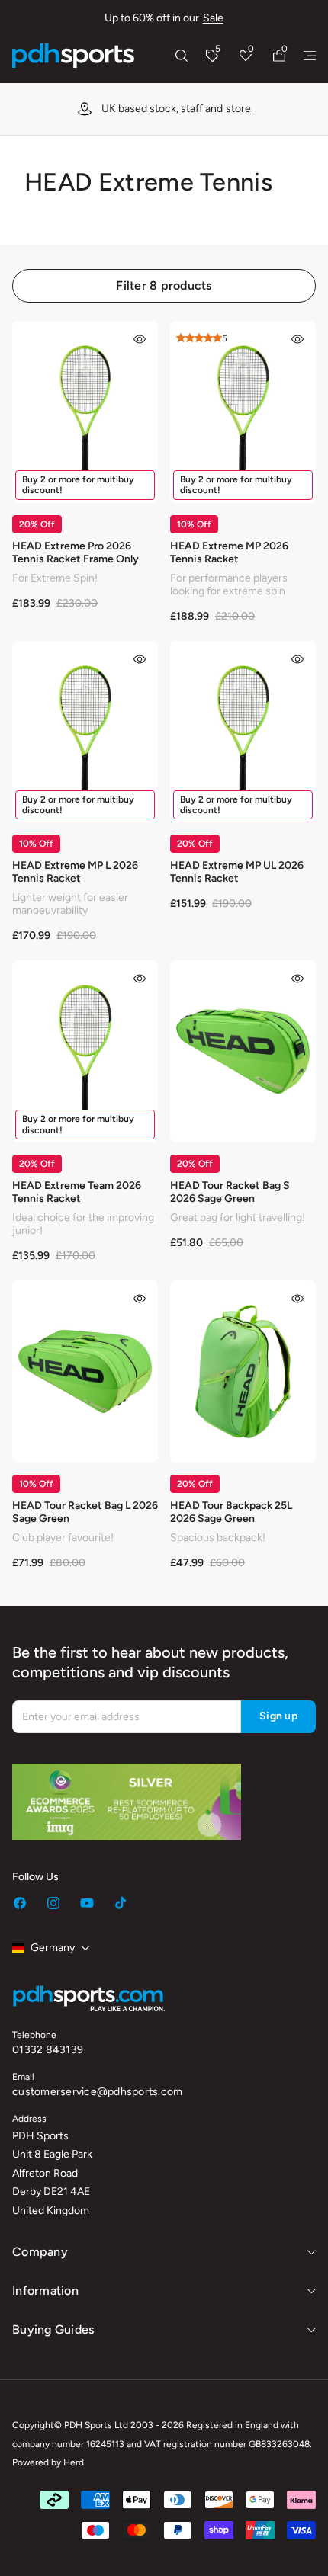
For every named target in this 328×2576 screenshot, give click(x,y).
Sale (213, 18)
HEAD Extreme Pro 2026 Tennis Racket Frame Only (76, 553)
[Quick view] (140, 339)
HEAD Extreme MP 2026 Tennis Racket (229, 553)
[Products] (310, 56)
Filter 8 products (164, 285)
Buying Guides (53, 2329)
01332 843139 (48, 2050)
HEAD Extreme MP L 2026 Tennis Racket (75, 872)
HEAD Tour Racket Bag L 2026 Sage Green (85, 1512)
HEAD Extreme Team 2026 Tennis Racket (77, 1192)
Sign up (278, 1716)
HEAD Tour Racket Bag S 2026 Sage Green (230, 1192)
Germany (53, 1948)
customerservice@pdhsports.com (97, 2092)
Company (40, 2252)
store (238, 109)
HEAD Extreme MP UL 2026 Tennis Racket (237, 872)
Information (45, 2291)
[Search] (182, 56)
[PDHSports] (73, 56)
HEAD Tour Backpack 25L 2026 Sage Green (231, 1512)
